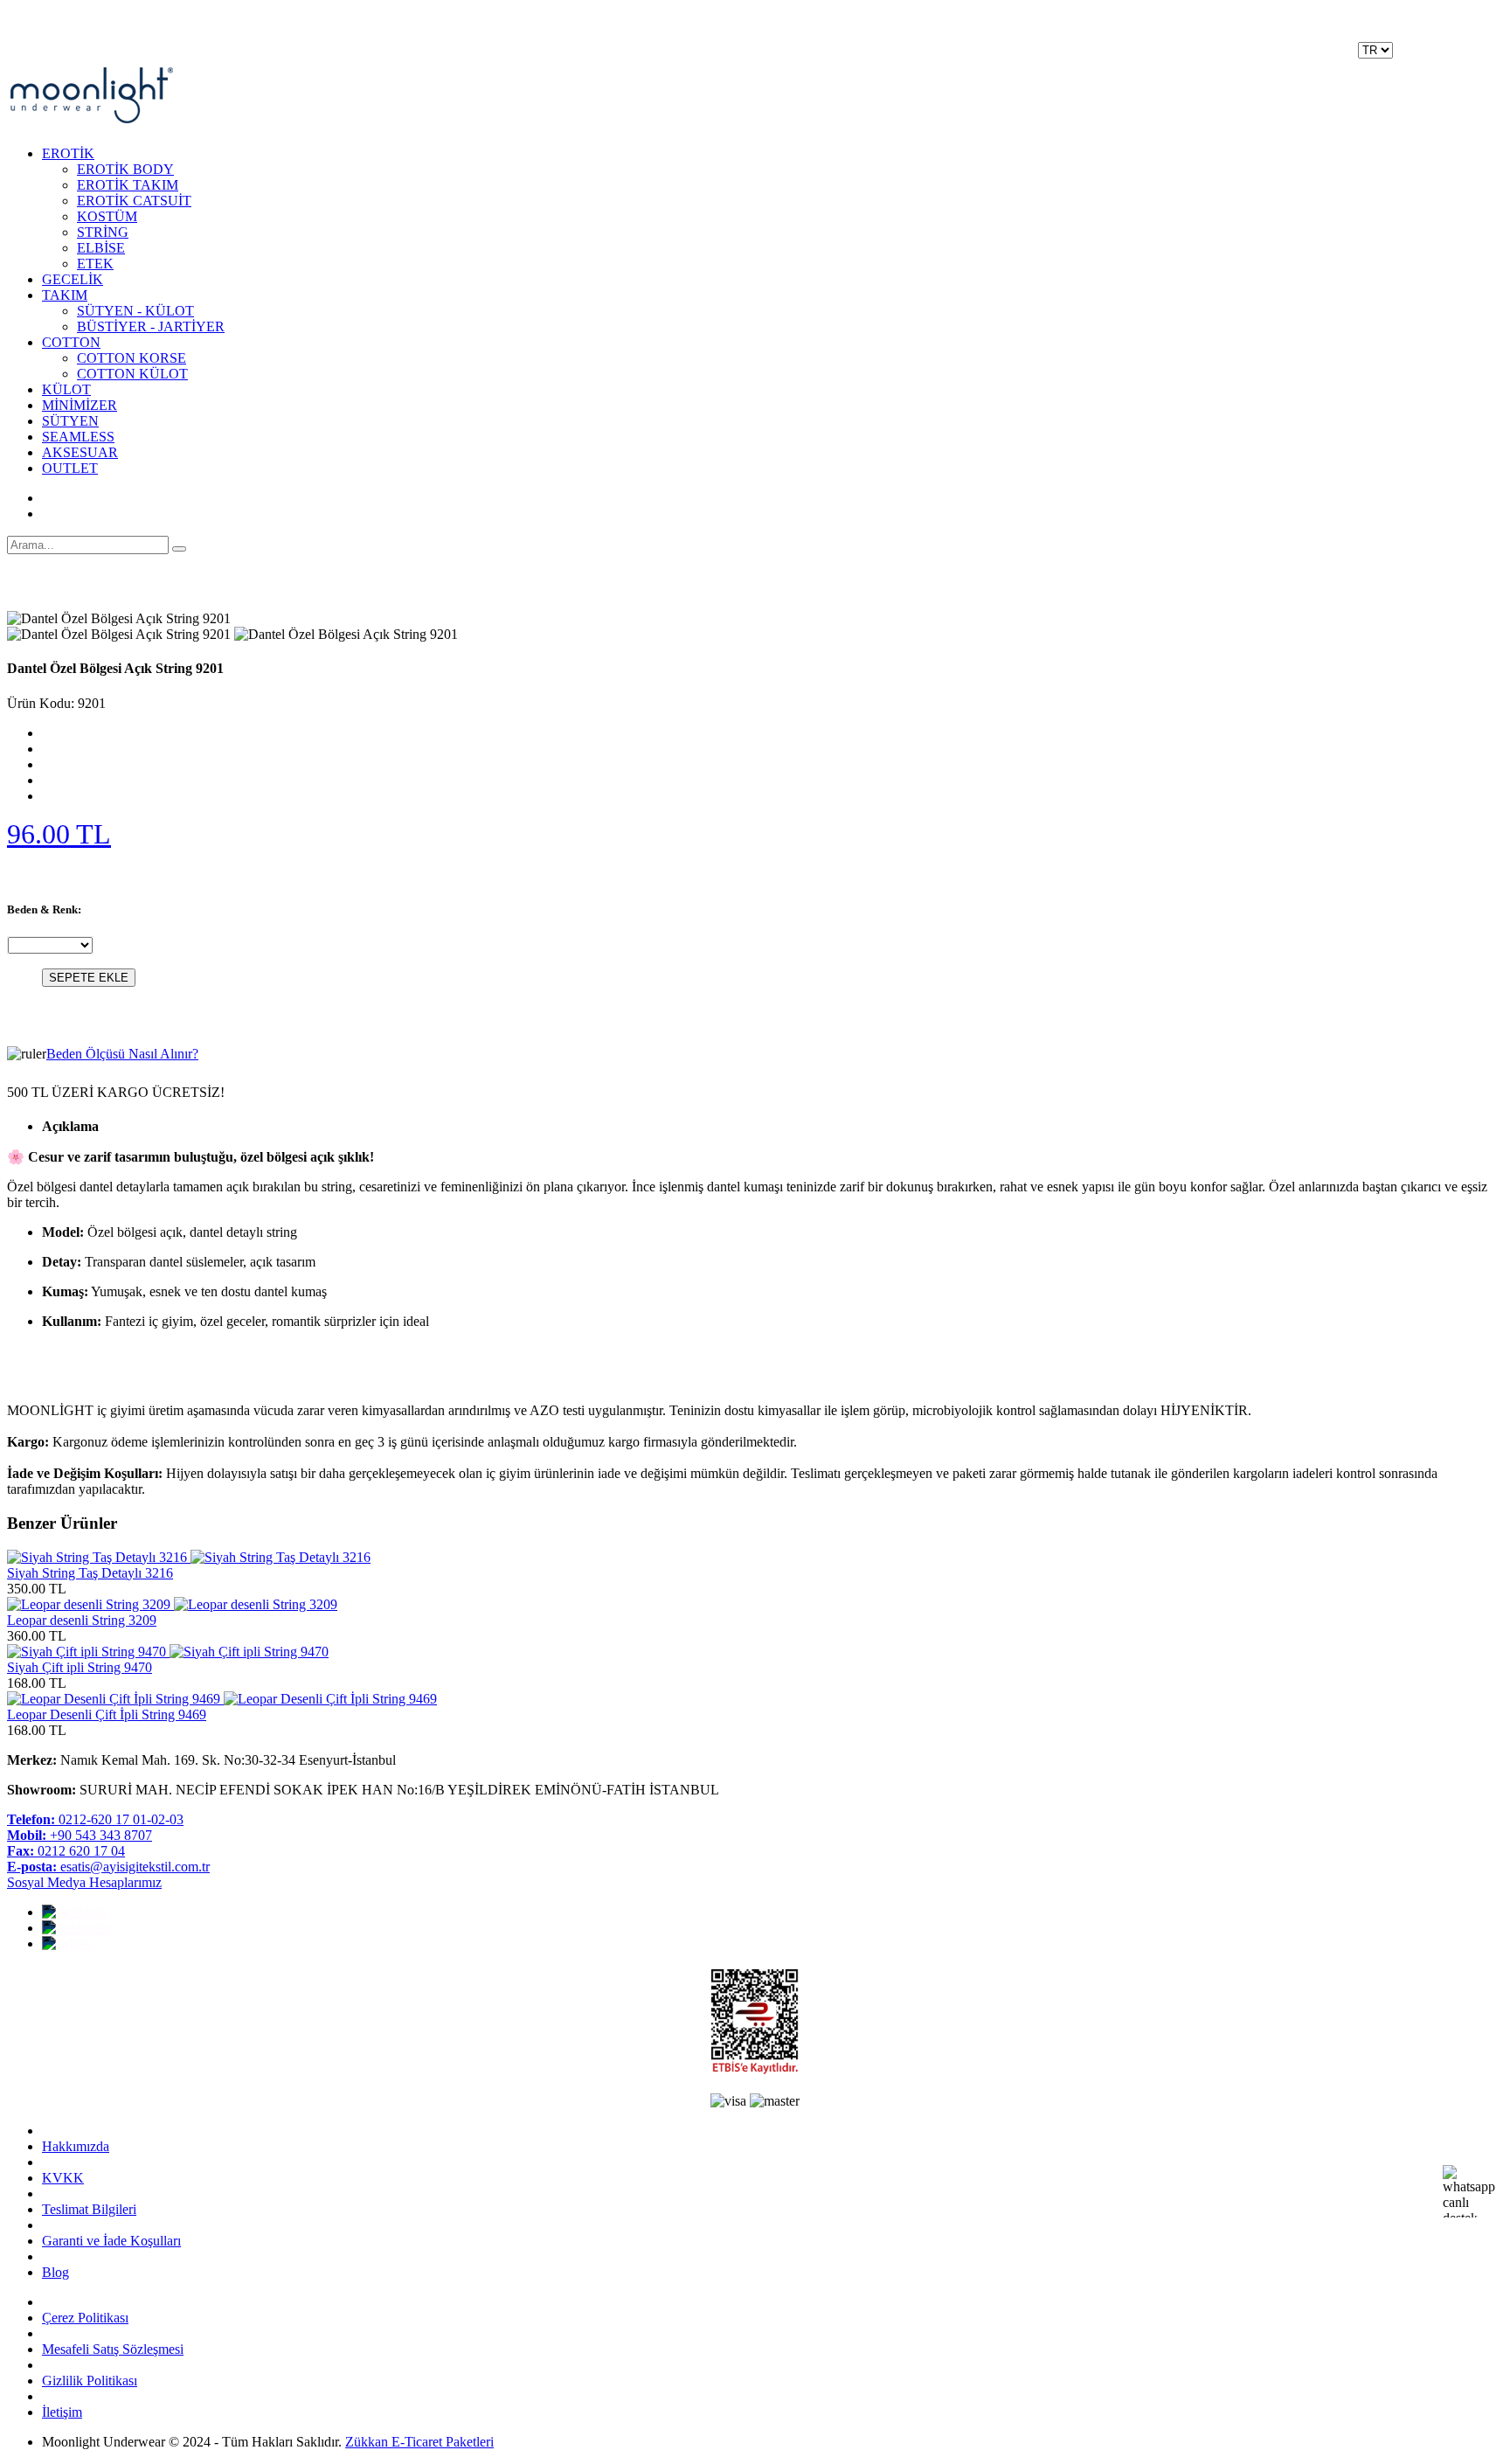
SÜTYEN (70, 421)
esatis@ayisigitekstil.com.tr (108, 1867)
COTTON (71, 342)
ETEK (95, 264)
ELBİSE (101, 248)
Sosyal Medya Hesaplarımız (84, 1882)
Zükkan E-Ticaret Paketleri (419, 2442)
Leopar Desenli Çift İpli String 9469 (107, 1714)
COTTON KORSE (132, 358)
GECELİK (73, 279)
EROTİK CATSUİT (134, 201)
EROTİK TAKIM (128, 185)
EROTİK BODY (125, 169)
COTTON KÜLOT (132, 374)
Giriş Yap (1477, 59)
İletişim (62, 2412)
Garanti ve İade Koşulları (111, 2241)
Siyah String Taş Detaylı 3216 (90, 1573)
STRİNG (103, 232)
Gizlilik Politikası (90, 2381)
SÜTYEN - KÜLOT (135, 311)
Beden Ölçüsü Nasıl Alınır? (122, 1054)
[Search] (179, 549)
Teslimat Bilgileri (89, 2209)
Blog (55, 2272)
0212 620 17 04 (66, 1851)
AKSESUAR (80, 452)
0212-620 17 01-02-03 (95, 1819)
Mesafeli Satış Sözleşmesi (113, 2349)
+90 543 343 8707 (80, 1835)
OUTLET (70, 468)
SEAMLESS (78, 437)
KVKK (63, 2178)
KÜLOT (66, 389)
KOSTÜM (107, 216)
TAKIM (65, 295)
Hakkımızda (76, 2146)
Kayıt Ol (1420, 59)
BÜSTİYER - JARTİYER (151, 326)
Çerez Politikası (85, 2318)
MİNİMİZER (80, 405)
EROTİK (68, 153)
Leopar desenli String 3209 (82, 1620)
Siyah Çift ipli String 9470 (80, 1667)
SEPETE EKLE (89, 978)
